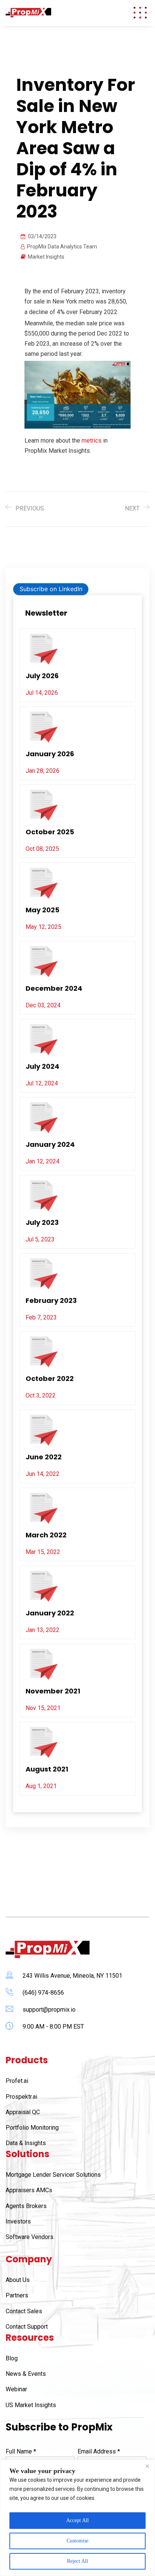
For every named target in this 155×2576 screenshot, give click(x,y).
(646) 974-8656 (43, 1993)
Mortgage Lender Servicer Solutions (53, 2175)
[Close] (147, 2466)
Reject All (77, 2561)
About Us (18, 2280)
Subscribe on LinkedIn (51, 589)
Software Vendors (30, 2237)
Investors (18, 2221)
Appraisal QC (23, 2112)
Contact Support (27, 2327)
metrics (92, 441)
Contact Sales (24, 2311)
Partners (17, 2295)
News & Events (26, 2374)
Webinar (16, 2389)
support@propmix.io (49, 2010)
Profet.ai (17, 2081)
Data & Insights (26, 2143)
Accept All (77, 2520)
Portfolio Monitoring (32, 2128)
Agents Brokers (26, 2206)
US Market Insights (31, 2405)
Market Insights (46, 257)
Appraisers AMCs (29, 2190)
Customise (77, 2541)
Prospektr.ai (21, 2097)
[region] (77, 2518)
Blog (12, 2358)
